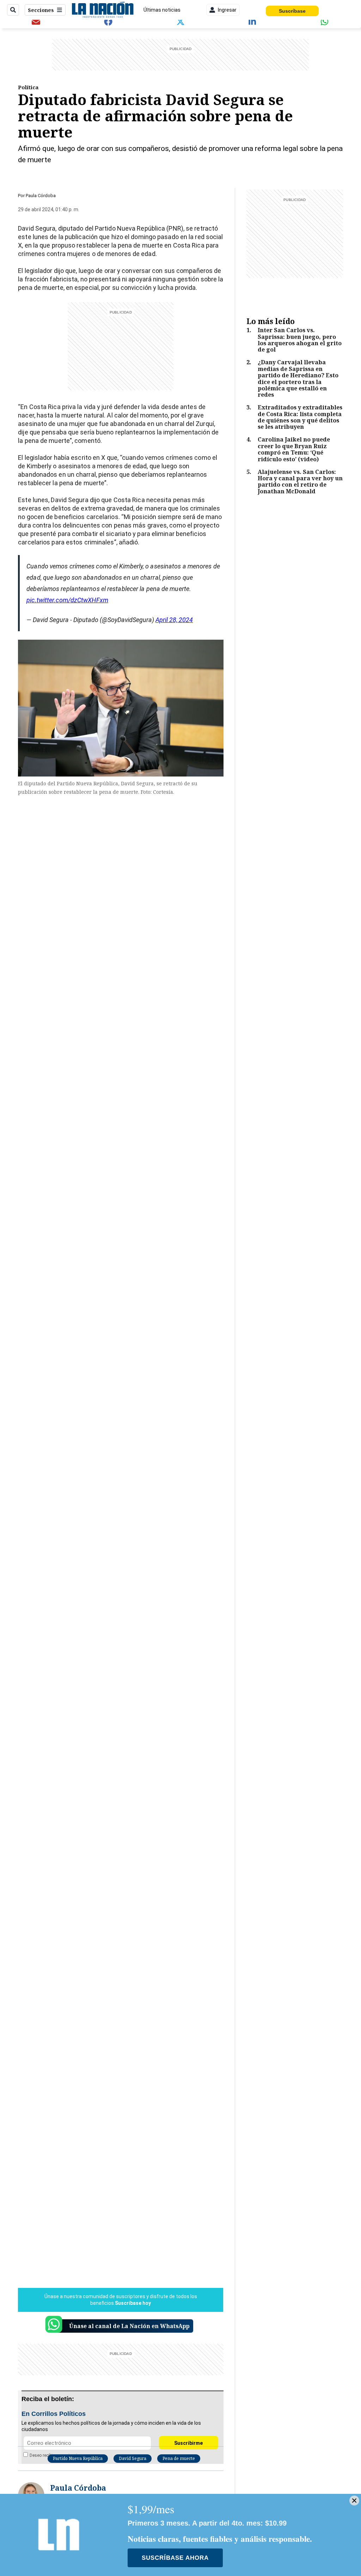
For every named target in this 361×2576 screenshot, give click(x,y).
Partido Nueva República (78, 2458)
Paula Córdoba (41, 196)
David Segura (133, 2458)
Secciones (41, 10)
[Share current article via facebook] (108, 22)
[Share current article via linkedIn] (253, 22)
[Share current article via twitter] (180, 22)
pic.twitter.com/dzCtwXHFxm (67, 600)
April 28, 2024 (174, 620)
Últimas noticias (162, 10)
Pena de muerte (179, 2458)
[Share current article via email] (36, 22)
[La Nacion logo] (102, 10)
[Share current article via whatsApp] (325, 22)
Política (28, 87)
